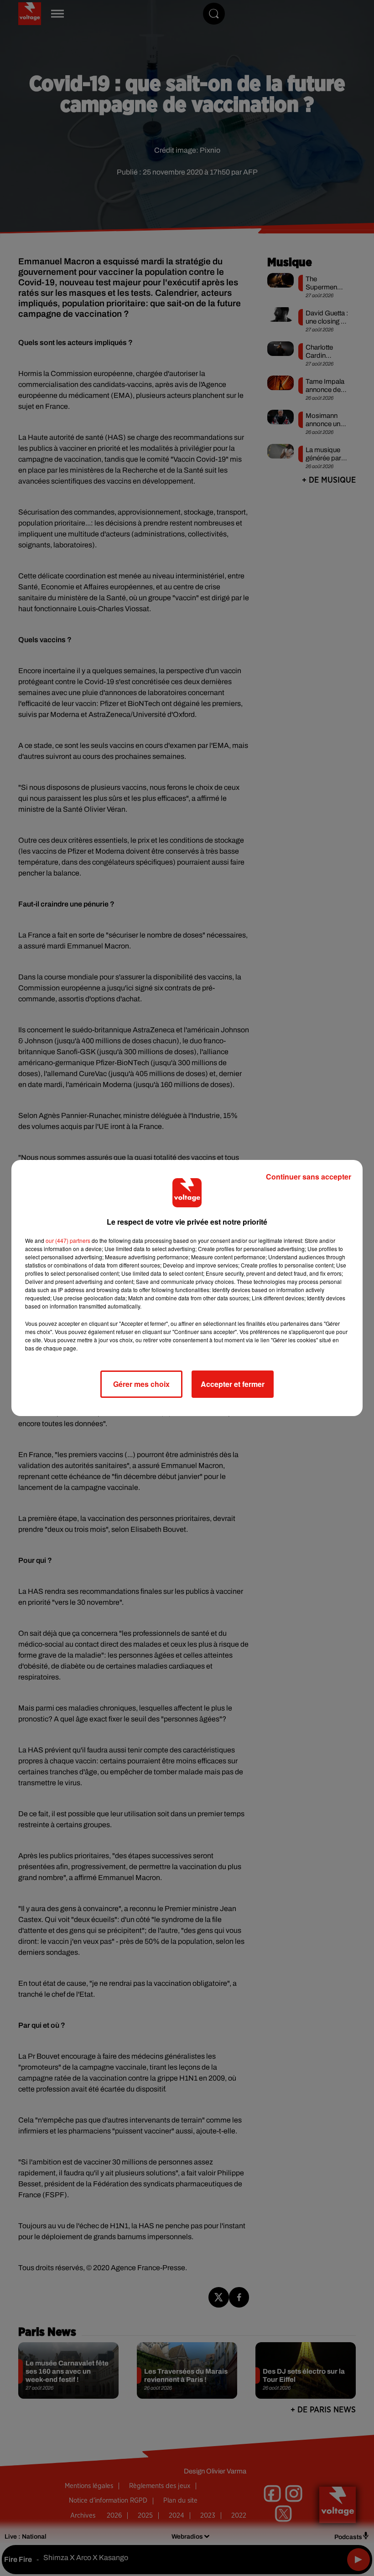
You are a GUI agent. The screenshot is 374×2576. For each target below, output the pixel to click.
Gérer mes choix (141, 1384)
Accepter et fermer (233, 1384)
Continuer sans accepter (309, 1177)
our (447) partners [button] (68, 1240)
